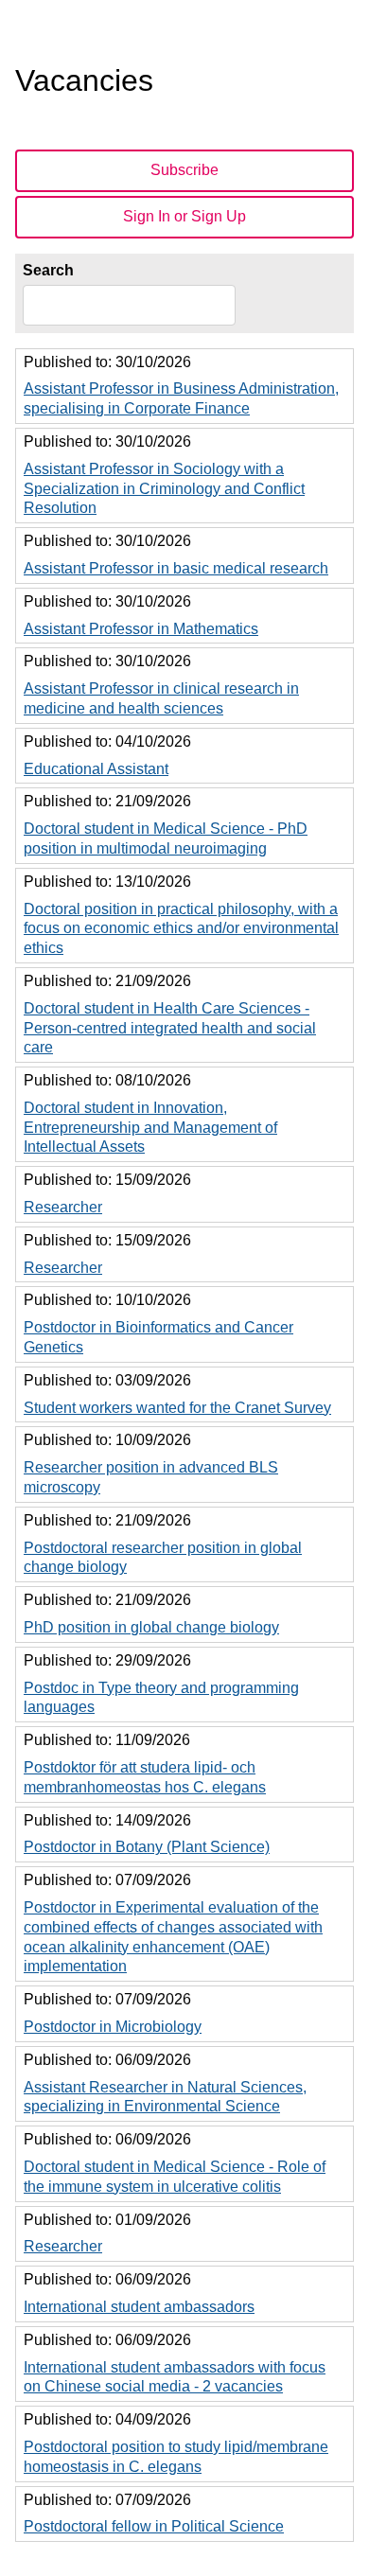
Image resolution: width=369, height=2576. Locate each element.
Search (48, 270)
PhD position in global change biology (151, 1627)
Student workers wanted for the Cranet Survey (177, 1408)
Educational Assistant (96, 769)
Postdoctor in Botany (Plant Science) (147, 1847)
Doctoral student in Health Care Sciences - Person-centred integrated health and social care (170, 1028)
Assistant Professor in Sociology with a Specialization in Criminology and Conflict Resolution (164, 489)
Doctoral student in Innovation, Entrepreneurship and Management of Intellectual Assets (150, 1128)
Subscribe (184, 170)
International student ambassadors (139, 2307)
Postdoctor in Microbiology (113, 2027)
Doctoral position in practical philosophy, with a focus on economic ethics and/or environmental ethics (181, 929)
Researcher (63, 1207)
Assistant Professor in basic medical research (176, 568)
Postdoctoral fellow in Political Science (154, 2526)
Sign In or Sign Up (184, 216)
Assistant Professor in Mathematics (141, 629)
